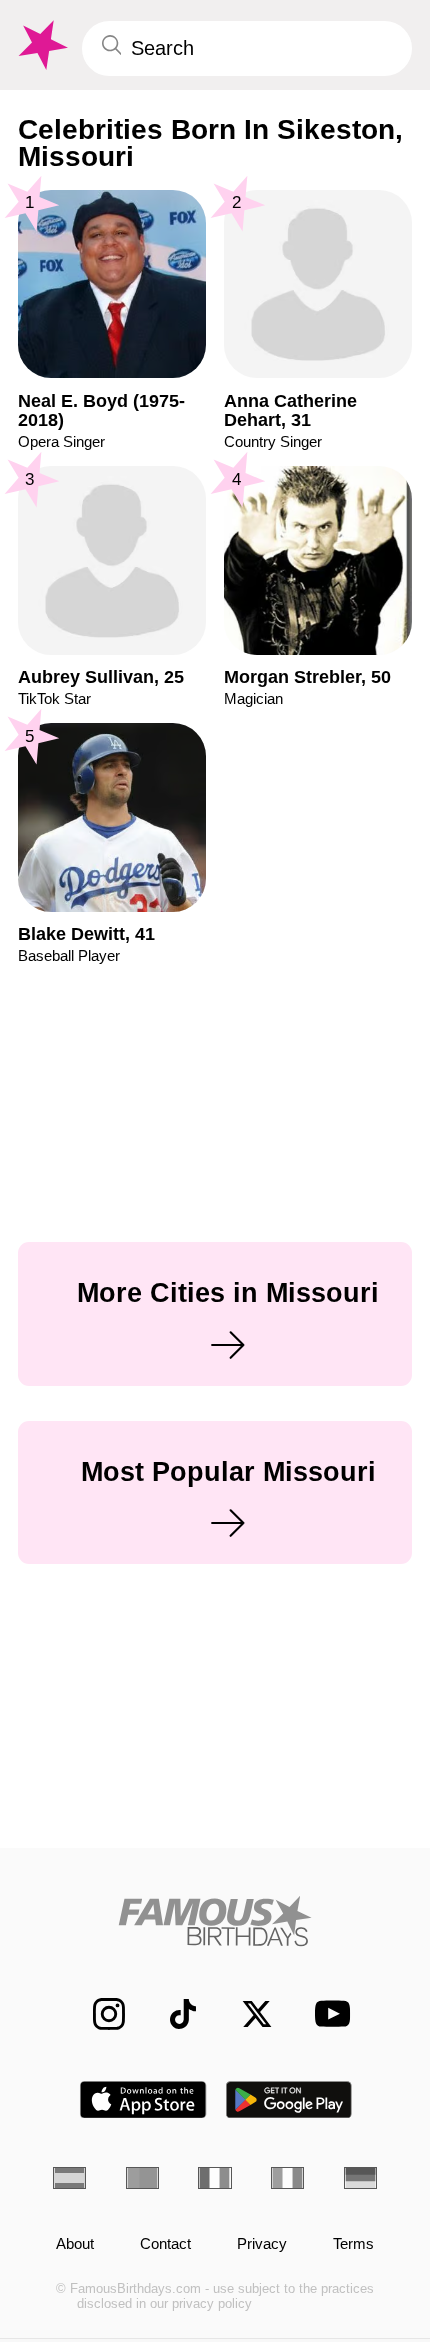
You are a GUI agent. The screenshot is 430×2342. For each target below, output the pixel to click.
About (75, 2244)
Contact (165, 2244)
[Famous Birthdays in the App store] (143, 2099)
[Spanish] (69, 2178)
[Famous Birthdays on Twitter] (246, 2014)
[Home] (215, 1921)
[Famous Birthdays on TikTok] (172, 2014)
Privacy (262, 2244)
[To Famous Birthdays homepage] (41, 45)
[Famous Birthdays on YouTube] (326, 2013)
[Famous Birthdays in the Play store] (289, 2099)
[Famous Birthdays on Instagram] (98, 2014)
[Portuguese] (142, 2178)
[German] (360, 2178)
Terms (353, 2244)
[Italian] (287, 2178)
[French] (214, 2178)
